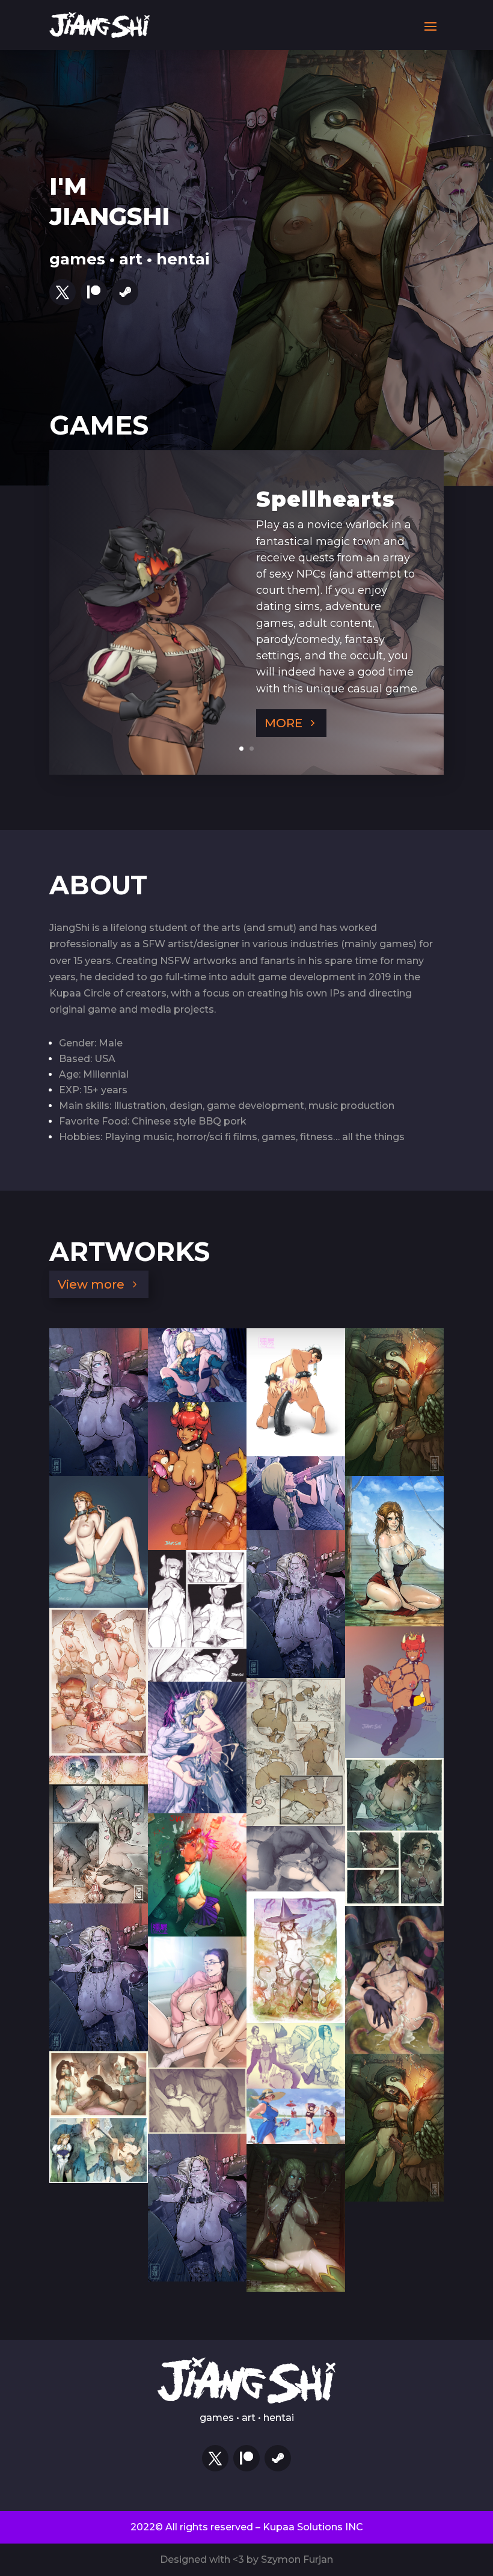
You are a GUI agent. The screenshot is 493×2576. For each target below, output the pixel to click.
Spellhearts (326, 499)
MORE (283, 723)
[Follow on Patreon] (94, 292)
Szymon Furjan (297, 2559)
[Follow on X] (63, 292)
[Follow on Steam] (125, 292)
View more (91, 1284)
